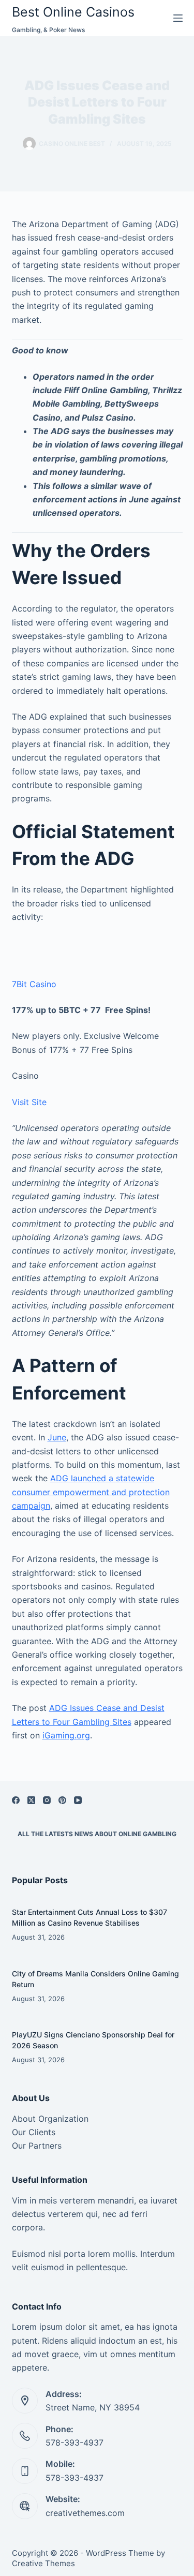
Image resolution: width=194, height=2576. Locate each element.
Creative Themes (43, 2563)
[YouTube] (78, 1800)
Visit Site (29, 1102)
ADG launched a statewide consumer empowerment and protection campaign (91, 1492)
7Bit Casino (34, 984)
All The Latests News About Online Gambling (97, 1834)
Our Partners (37, 2146)
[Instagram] (47, 1800)
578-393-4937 (74, 2443)
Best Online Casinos (73, 12)
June (57, 1437)
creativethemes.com (85, 2513)
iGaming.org (66, 1735)
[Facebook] (16, 1800)
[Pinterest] (62, 1800)
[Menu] (178, 18)
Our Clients (34, 2132)
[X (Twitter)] (31, 1800)
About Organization (50, 2119)
